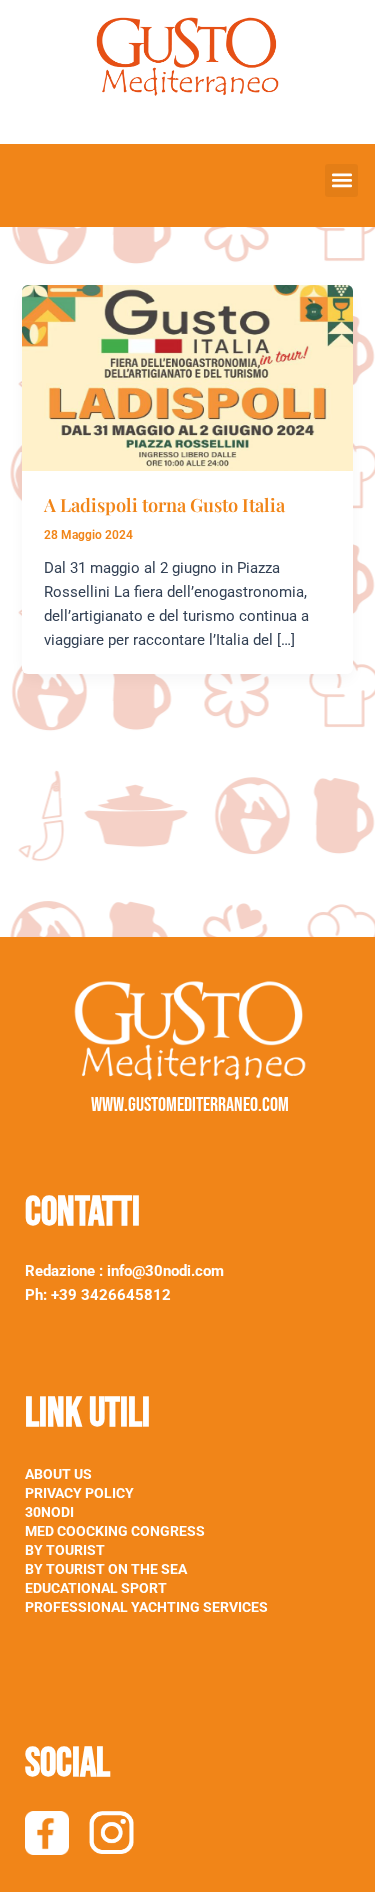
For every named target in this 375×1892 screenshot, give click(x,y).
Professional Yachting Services (146, 1607)
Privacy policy (79, 1493)
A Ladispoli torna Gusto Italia (164, 504)
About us (58, 1474)
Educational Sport (96, 1588)
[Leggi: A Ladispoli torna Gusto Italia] (187, 377)
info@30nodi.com (167, 1271)
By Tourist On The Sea (106, 1569)
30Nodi (49, 1512)
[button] (341, 180)
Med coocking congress (115, 1531)
